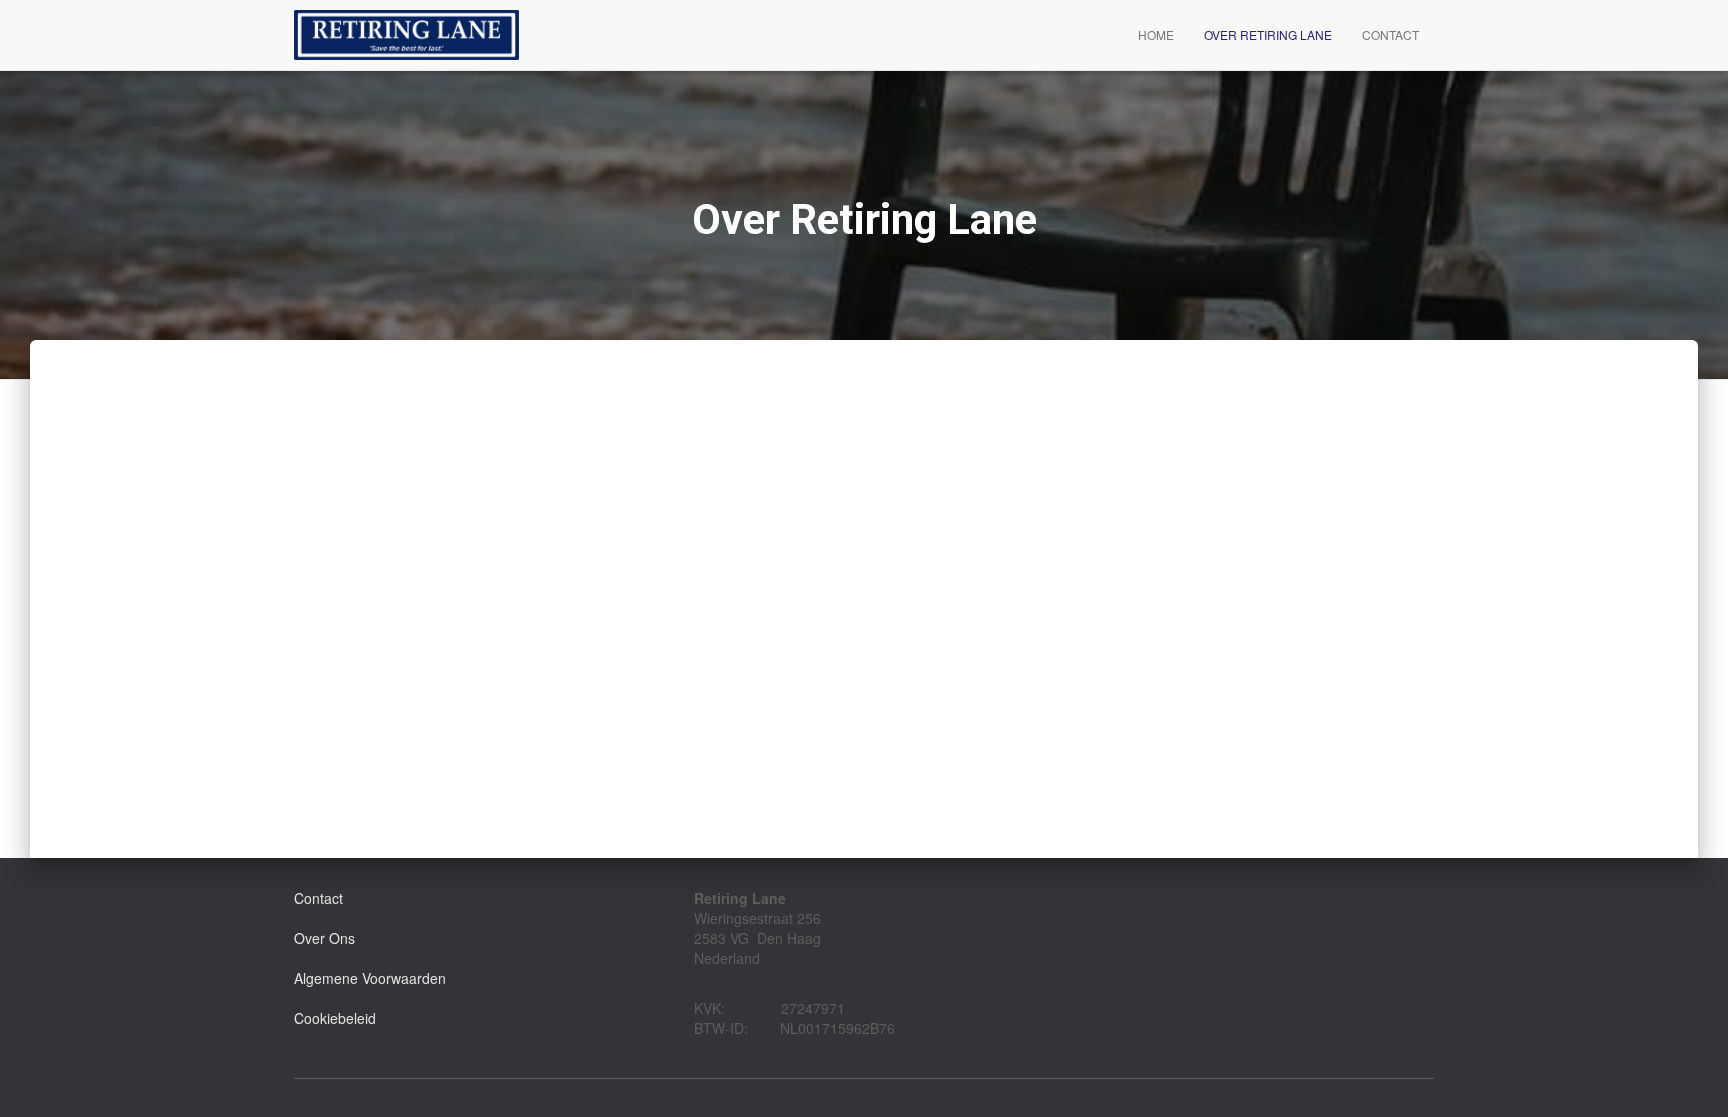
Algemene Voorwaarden (370, 978)
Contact (1390, 34)
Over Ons (324, 938)
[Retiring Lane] (406, 35)
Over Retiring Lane (1268, 34)
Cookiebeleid (335, 1018)
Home (1156, 34)
